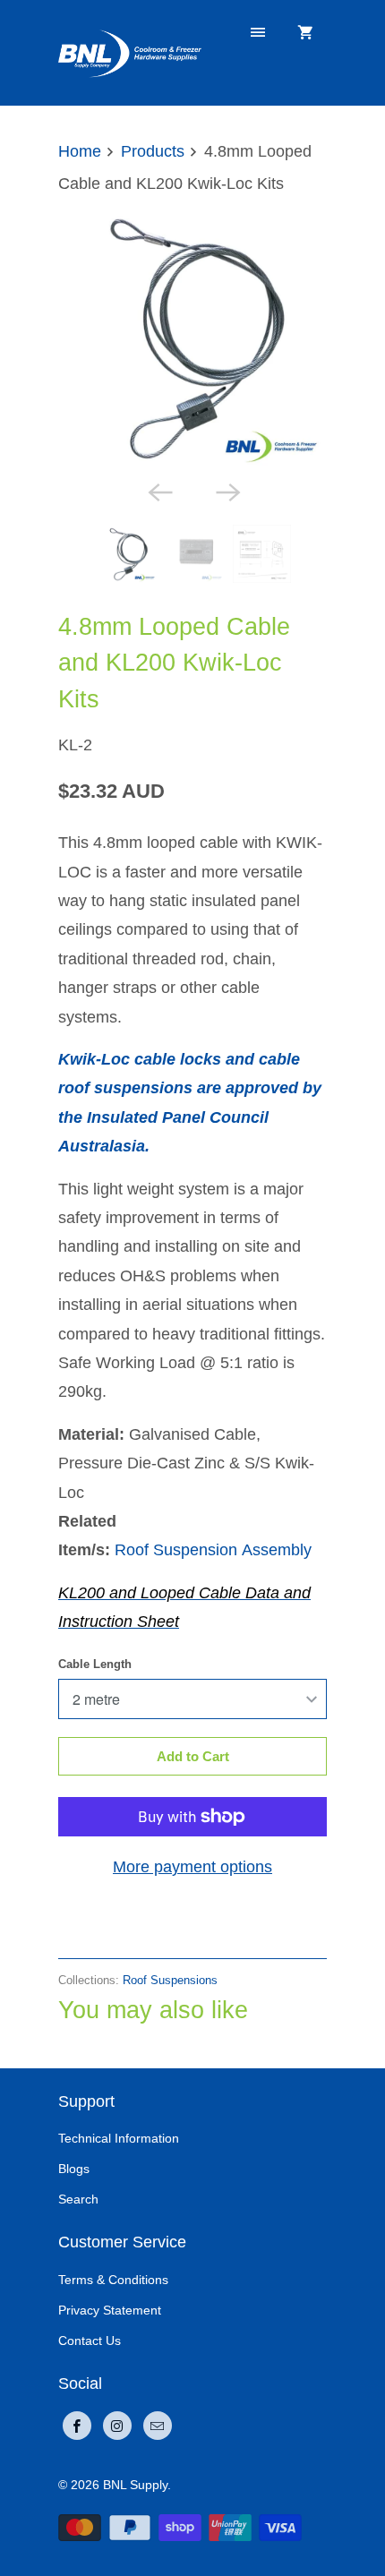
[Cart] (305, 33)
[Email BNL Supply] (158, 2426)
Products (153, 151)
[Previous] (158, 491)
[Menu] (258, 33)
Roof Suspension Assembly (213, 1550)
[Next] (227, 491)
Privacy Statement (110, 2310)
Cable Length (95, 1664)
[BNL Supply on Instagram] (117, 2426)
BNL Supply (135, 2485)
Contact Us (90, 2341)
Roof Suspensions (170, 1980)
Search (78, 2199)
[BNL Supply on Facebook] (77, 2426)
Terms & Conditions (113, 2280)
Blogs (74, 2169)
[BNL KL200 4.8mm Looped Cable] (192, 337)
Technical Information (119, 2138)
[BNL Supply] (130, 52)
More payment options (192, 1867)
